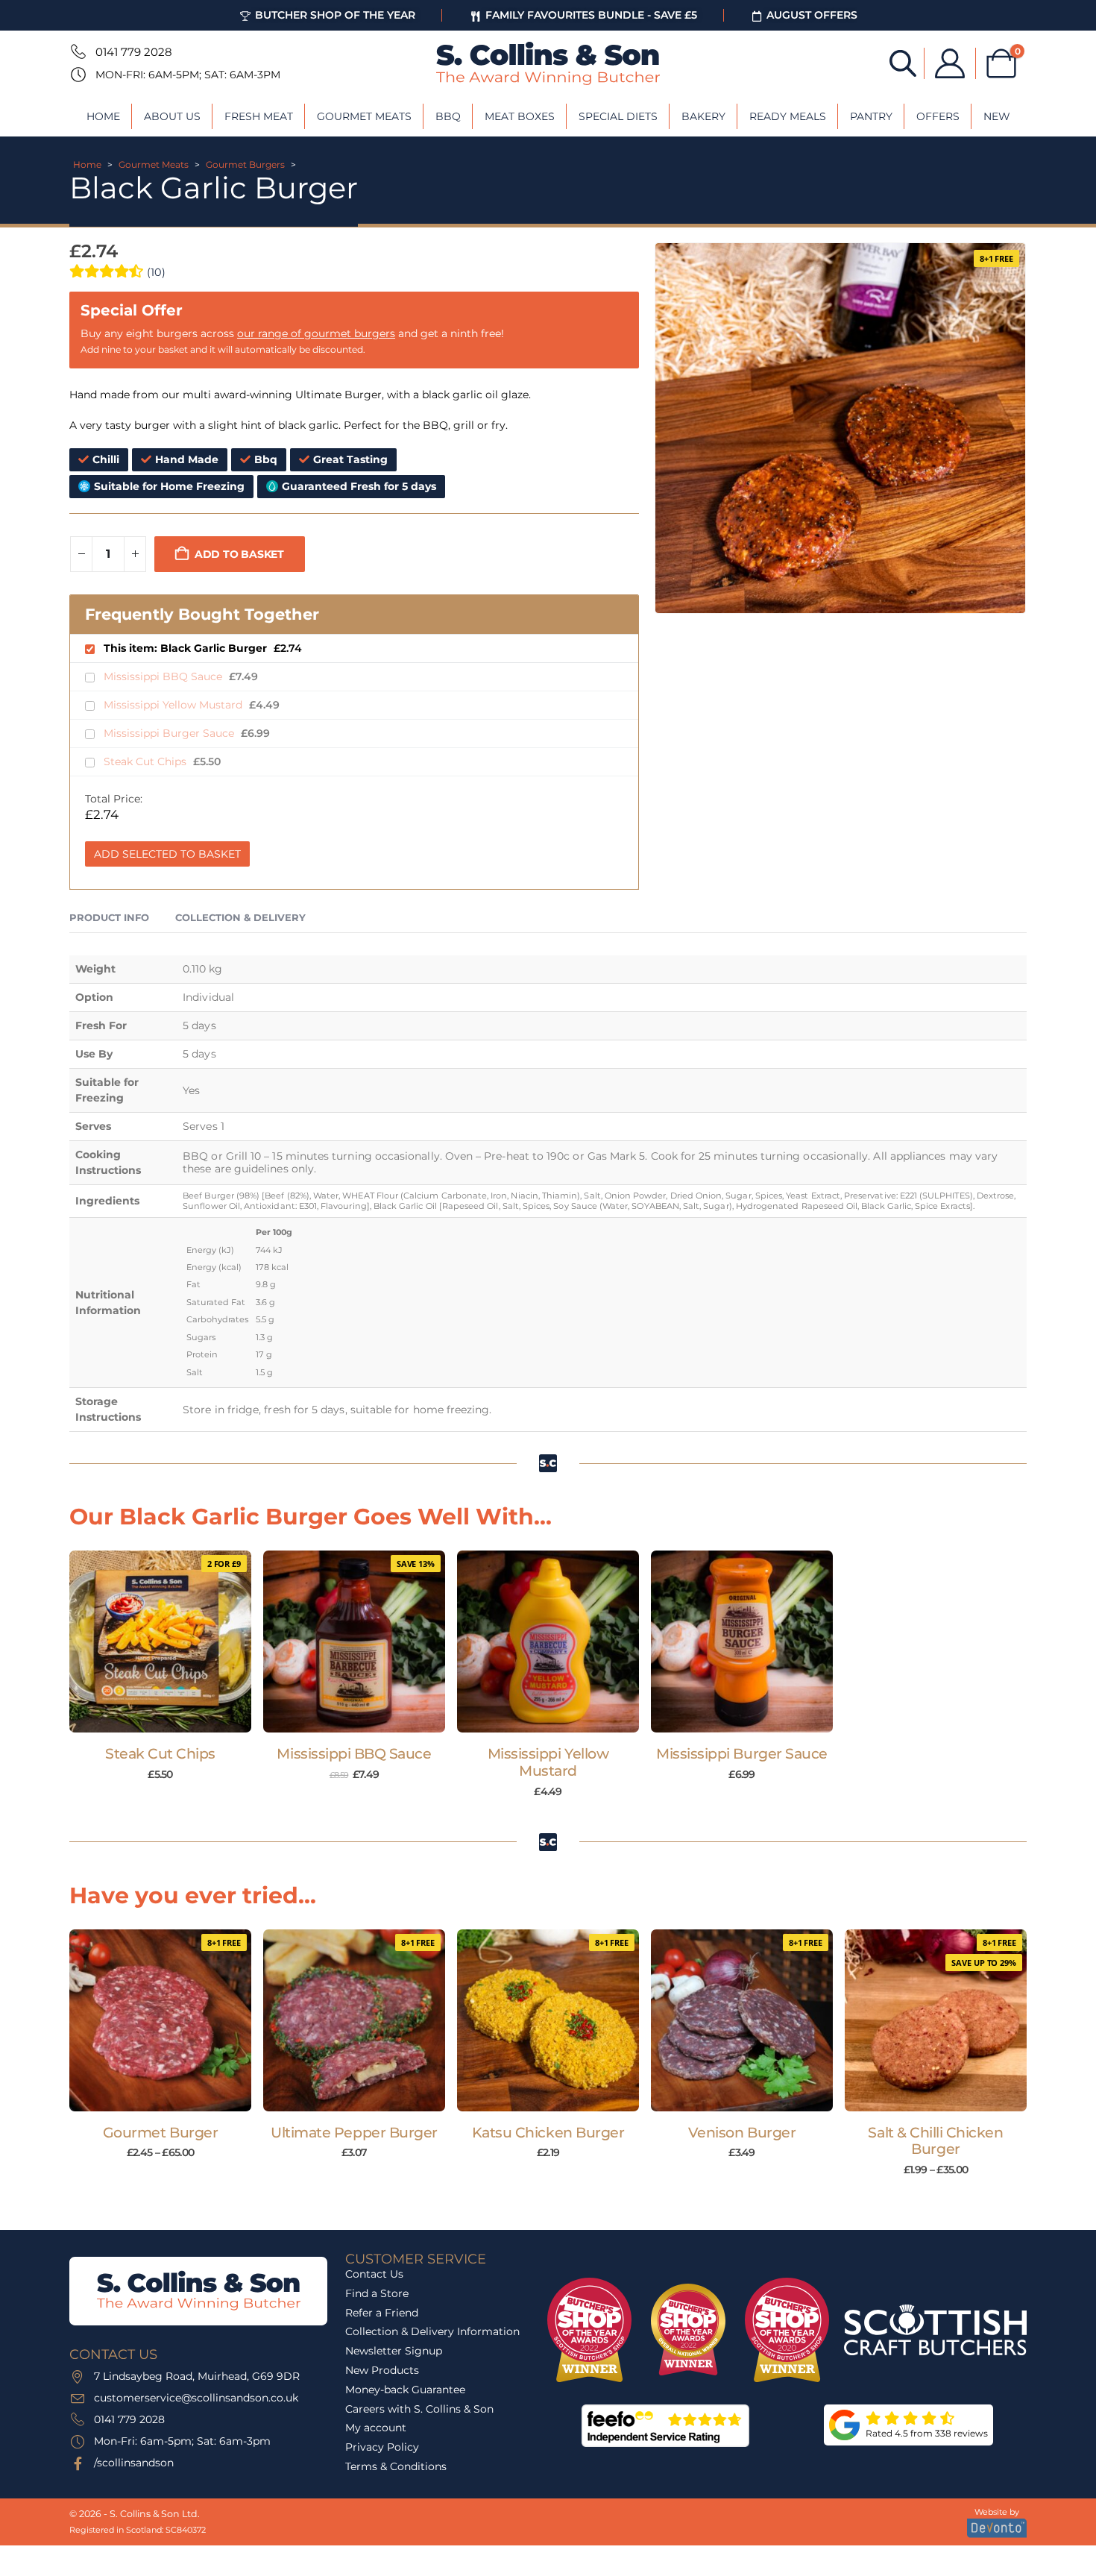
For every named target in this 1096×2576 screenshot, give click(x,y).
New (997, 116)
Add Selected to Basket (167, 854)
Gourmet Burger (160, 2133)
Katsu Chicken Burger (548, 2133)
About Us (172, 116)
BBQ (448, 116)
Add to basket (239, 554)
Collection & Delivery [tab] (240, 917)
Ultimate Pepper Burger (354, 2133)
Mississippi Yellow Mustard (174, 705)
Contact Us (374, 2274)
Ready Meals (788, 116)
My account (376, 2428)
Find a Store (377, 2293)
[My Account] (950, 63)
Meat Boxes (520, 116)
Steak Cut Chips (147, 761)
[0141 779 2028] (77, 51)
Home (103, 116)
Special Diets (618, 116)
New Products (382, 2370)
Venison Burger (742, 2133)
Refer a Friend (382, 2313)
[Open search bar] (903, 62)
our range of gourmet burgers (316, 333)
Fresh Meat (259, 116)
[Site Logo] (548, 63)
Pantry (871, 116)
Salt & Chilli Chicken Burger (935, 2141)
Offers (938, 116)
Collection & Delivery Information (432, 2332)
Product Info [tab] (109, 917)
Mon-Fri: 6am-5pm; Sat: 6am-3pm (188, 75)
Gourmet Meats (364, 116)
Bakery (703, 116)
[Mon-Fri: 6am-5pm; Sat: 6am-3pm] (77, 75)
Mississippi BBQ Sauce (164, 676)
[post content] (160, 1642)
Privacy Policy (382, 2447)
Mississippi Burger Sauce (170, 733)
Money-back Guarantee (405, 2390)
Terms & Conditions (396, 2466)
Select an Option (167, 2096)
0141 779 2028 (134, 52)
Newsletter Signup (394, 2351)
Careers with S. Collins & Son (419, 2409)
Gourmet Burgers (245, 164)
